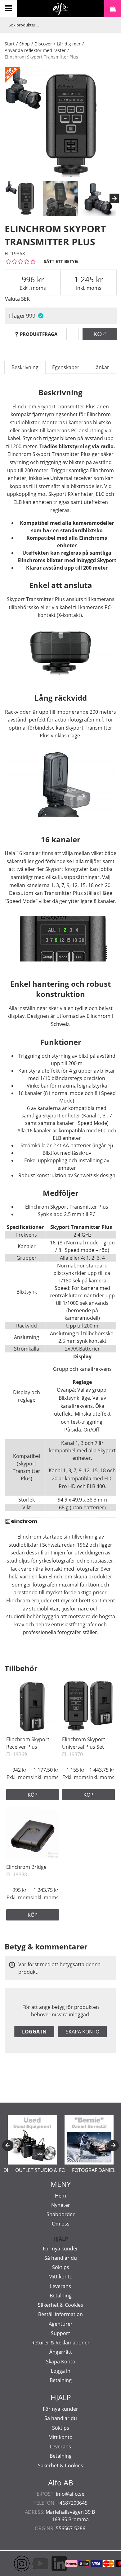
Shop (25, 44)
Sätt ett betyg (61, 261)
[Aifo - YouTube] (31, 2564)
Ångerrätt (61, 2352)
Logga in (34, 2032)
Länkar (101, 367)
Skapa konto (83, 2032)
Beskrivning (25, 367)
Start (10, 44)
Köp (100, 334)
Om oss (61, 2224)
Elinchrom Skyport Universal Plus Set (84, 1743)
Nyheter (61, 2205)
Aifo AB (61, 2483)
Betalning (61, 2296)
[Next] (114, 198)
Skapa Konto (61, 2362)
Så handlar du (61, 2258)
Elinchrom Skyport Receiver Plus (28, 1743)
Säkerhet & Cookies (60, 2305)
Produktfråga (39, 334)
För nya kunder (60, 2249)
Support (60, 2333)
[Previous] (8, 2146)
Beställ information (60, 2314)
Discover (43, 44)
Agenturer (61, 2324)
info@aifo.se (70, 2494)
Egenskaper (66, 367)
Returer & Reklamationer (60, 2343)
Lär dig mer (69, 44)
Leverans (60, 2286)
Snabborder (61, 2214)
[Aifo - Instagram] (12, 2564)
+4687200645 (72, 2503)
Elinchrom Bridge (26, 1867)
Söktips (61, 2267)
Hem (60, 2196)
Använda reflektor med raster (35, 50)
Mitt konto (60, 2277)
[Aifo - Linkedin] (50, 2564)
